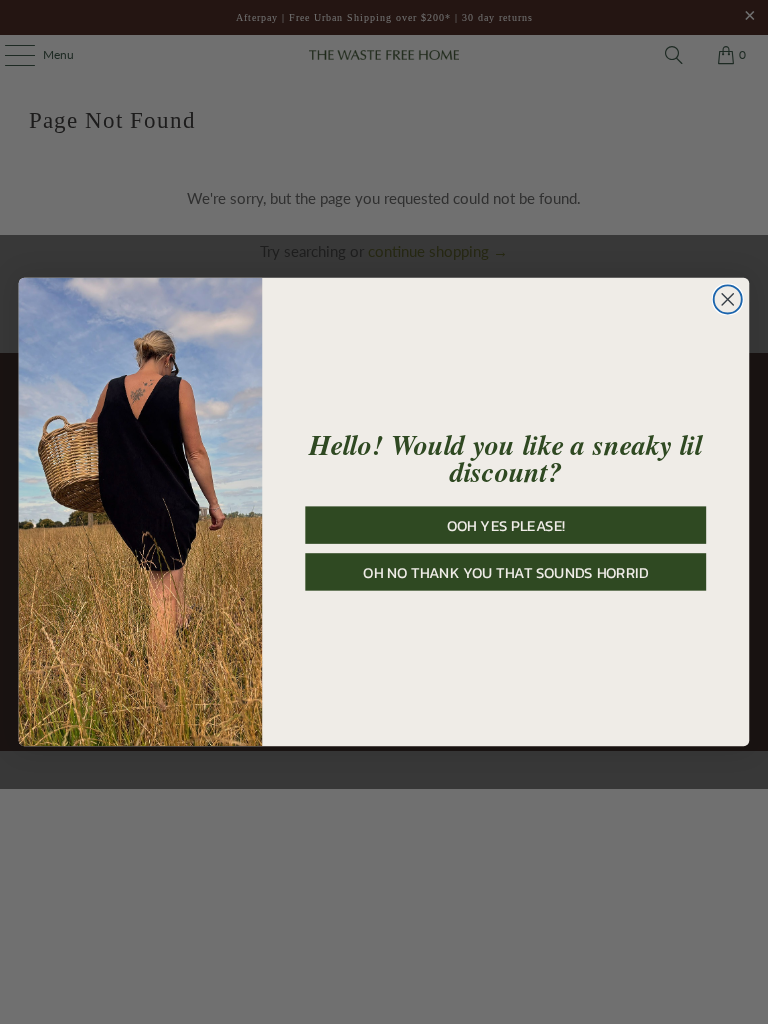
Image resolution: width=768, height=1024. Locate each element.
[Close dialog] (728, 299)
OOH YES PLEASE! (506, 525)
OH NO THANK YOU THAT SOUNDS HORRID (505, 572)
